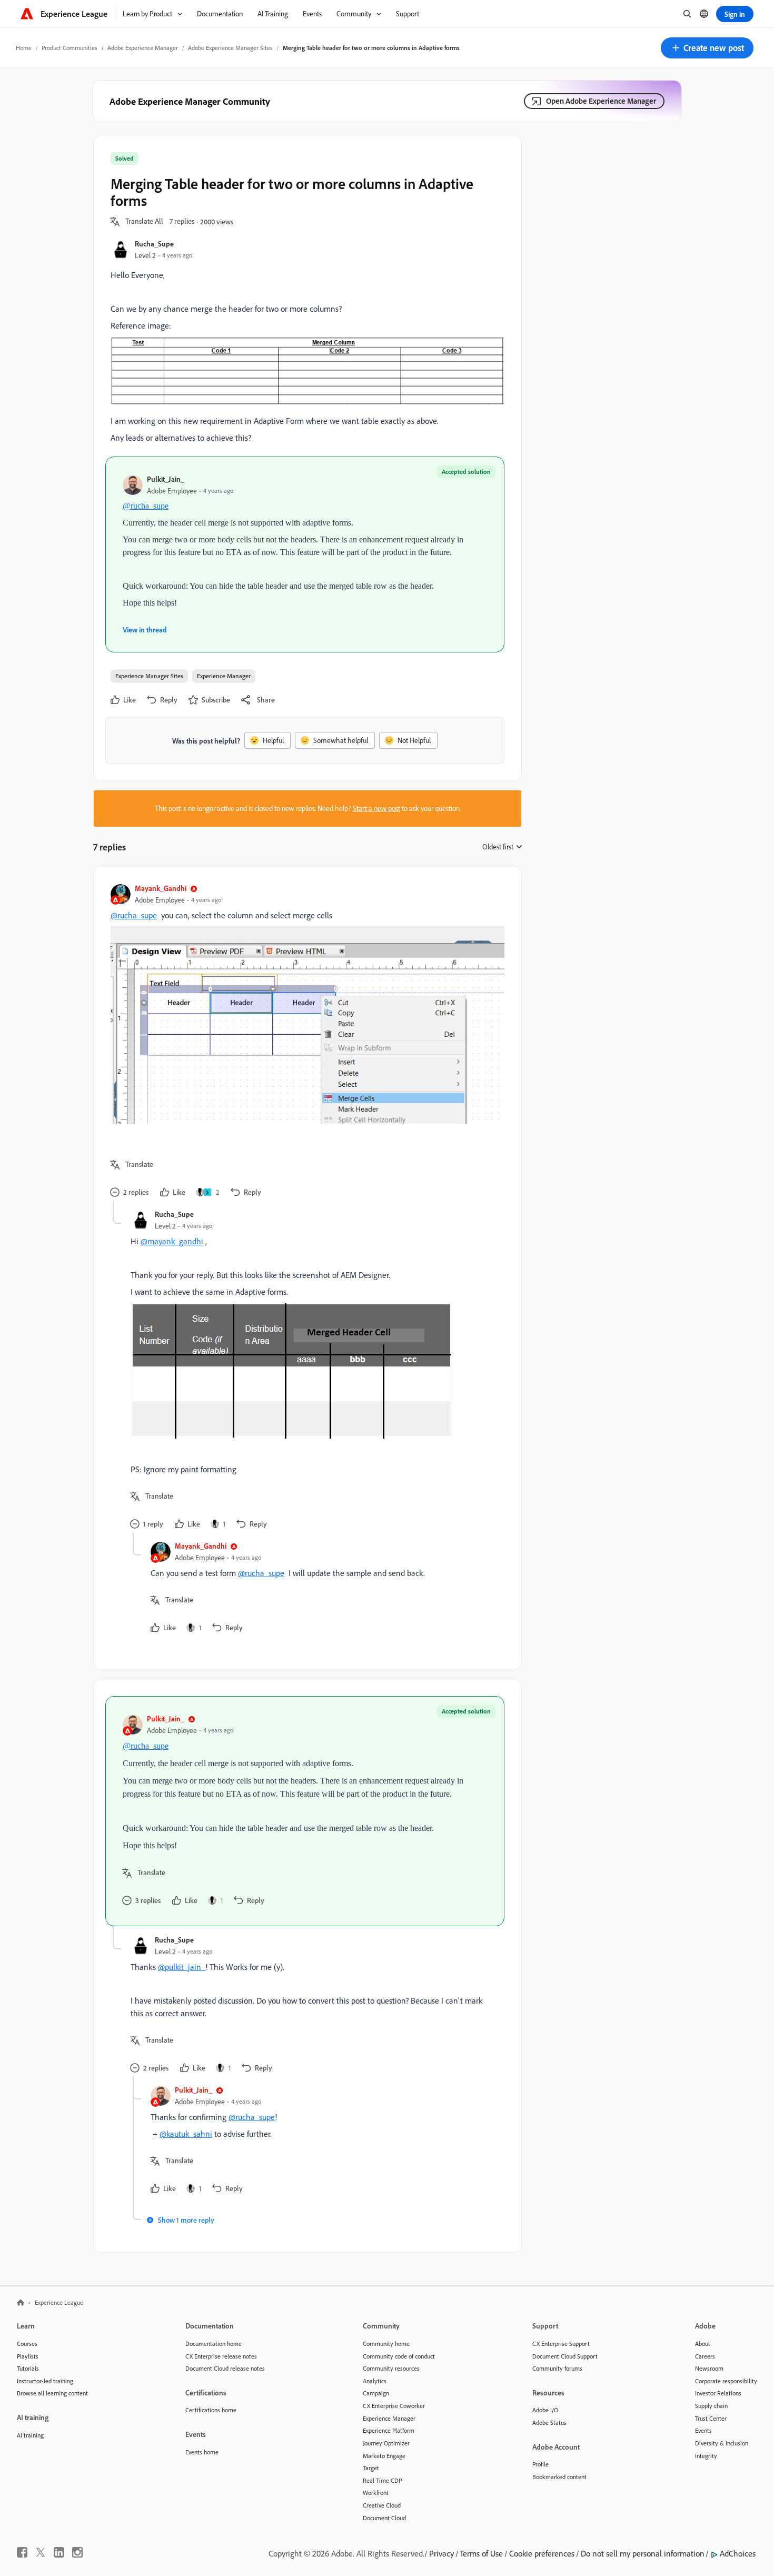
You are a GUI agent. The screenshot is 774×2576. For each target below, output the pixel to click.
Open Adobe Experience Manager (601, 101)
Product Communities (70, 48)
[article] (305, 1042)
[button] (707, 48)
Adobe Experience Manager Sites (230, 48)
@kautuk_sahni (186, 2134)
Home (24, 48)
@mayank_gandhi (172, 1241)
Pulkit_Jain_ (166, 479)
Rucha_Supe (154, 244)
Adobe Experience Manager (143, 48)
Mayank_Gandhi (161, 888)
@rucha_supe (146, 506)
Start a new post (376, 808)
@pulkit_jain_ (182, 1967)
